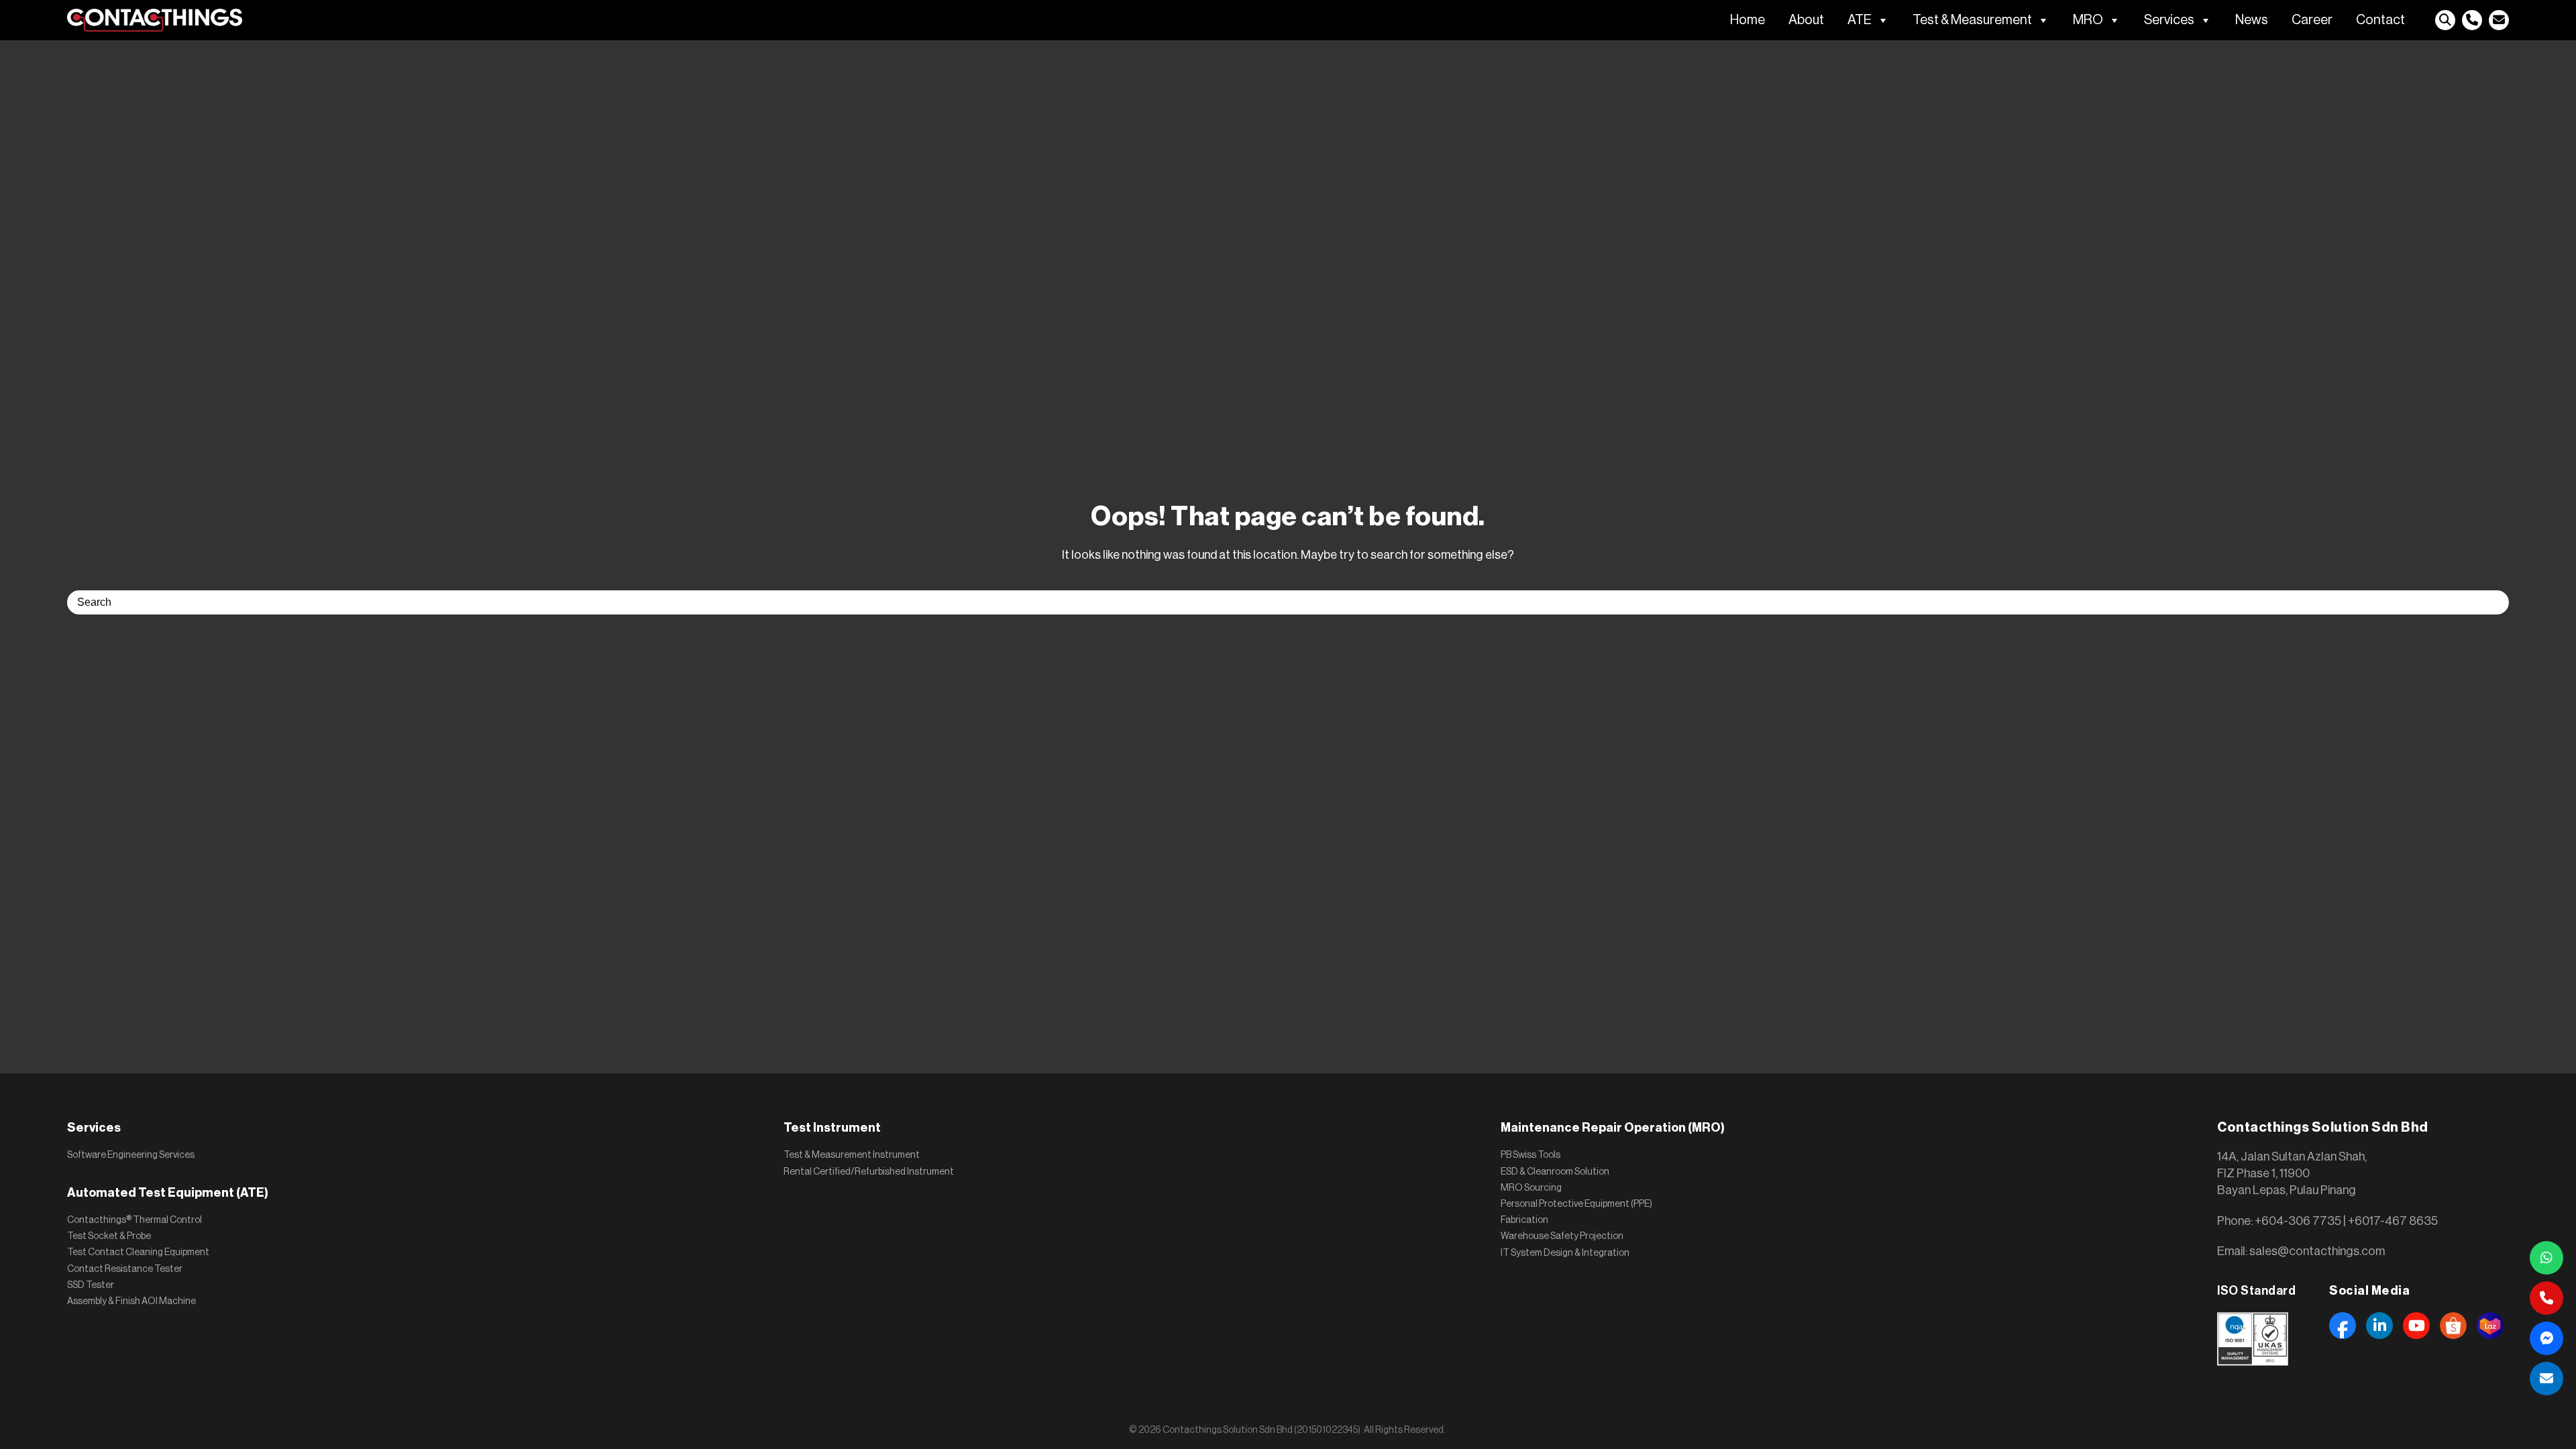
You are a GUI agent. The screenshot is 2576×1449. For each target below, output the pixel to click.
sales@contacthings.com (2317, 1251)
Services (2169, 20)
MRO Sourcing (1531, 1188)
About (1806, 20)
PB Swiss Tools (1531, 1155)
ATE (1860, 20)
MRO (2088, 20)
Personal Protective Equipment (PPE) (1576, 1204)
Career (2312, 20)
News (2252, 20)
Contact (2380, 20)
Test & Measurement (1972, 20)
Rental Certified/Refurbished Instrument (869, 1172)
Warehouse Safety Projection (1562, 1236)
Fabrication (1524, 1220)
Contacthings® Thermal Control (135, 1220)
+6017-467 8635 (2393, 1221)
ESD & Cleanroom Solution (1555, 1172)
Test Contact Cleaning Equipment (138, 1252)
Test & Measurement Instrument (852, 1155)
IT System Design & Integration (1565, 1253)
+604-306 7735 (2298, 1221)
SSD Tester (91, 1285)
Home (1748, 20)
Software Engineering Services (131, 1155)
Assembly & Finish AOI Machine (131, 1301)
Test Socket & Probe (109, 1236)
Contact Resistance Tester (125, 1269)
